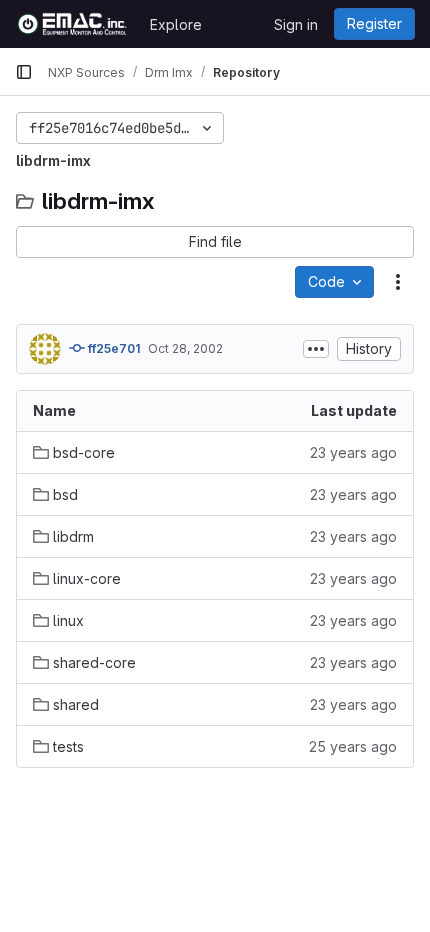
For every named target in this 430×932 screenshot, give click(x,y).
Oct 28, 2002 (185, 348)
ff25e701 (112, 348)
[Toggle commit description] (316, 349)
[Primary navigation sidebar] (24, 72)
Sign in (296, 24)
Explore (176, 24)
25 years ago (353, 746)
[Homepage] (72, 24)
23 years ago (353, 452)
